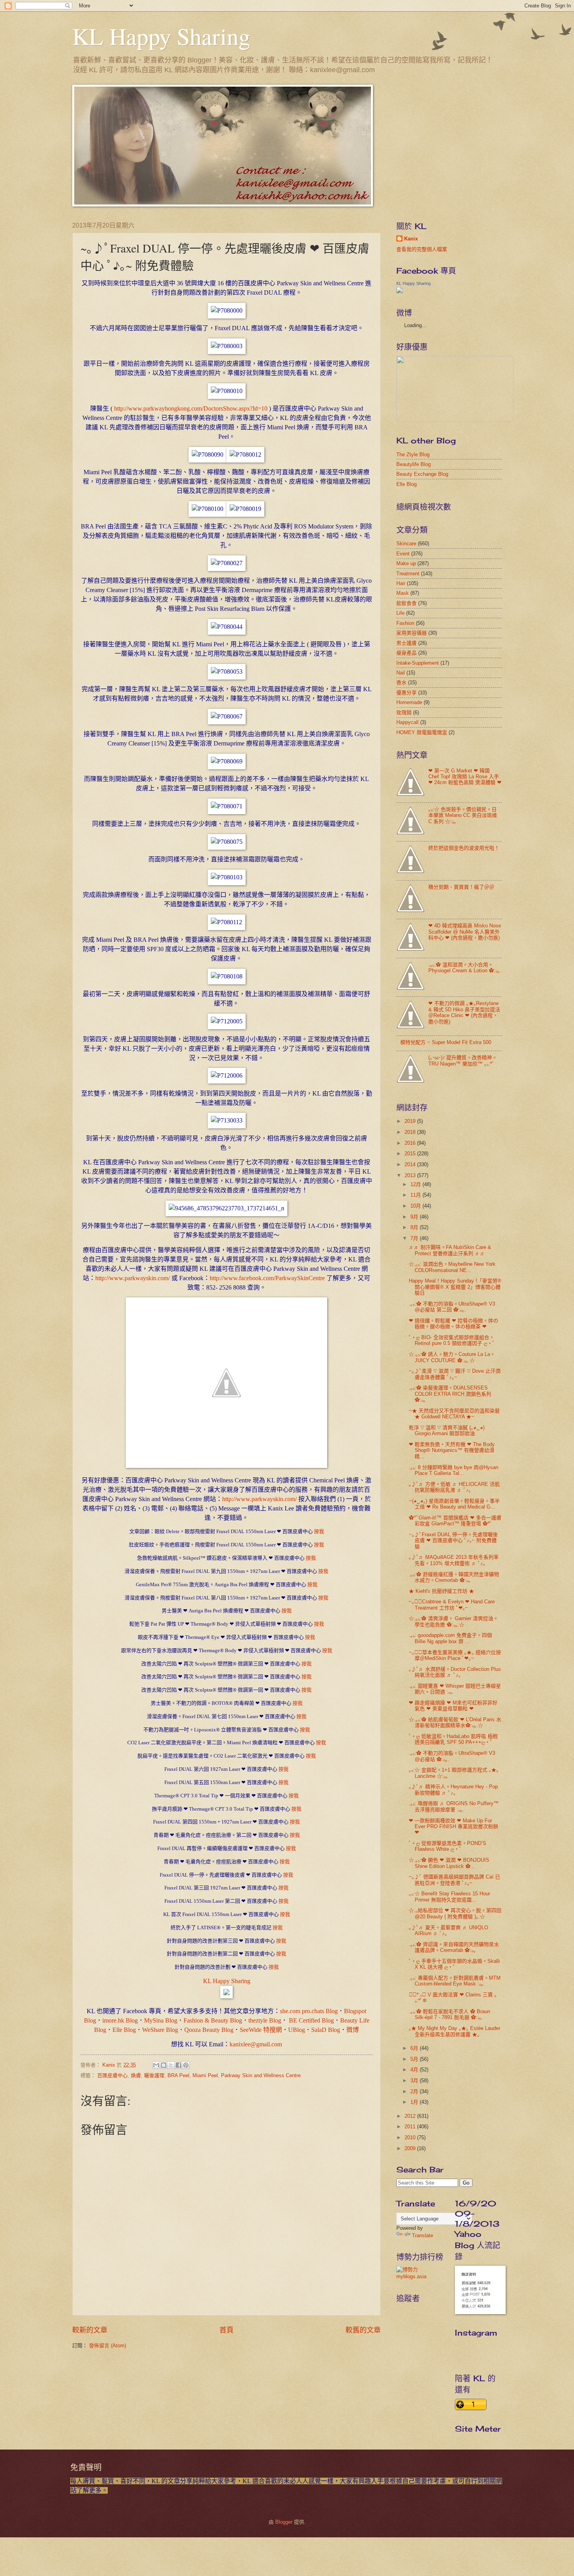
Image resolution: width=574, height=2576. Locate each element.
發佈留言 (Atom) (108, 2346)
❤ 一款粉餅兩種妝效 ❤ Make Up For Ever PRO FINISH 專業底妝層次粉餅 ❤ (454, 1827)
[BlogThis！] (164, 2065)
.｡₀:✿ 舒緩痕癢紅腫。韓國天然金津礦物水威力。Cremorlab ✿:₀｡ (454, 1577)
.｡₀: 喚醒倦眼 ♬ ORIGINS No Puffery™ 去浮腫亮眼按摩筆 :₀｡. (454, 1806)
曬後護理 (154, 2075)
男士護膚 (406, 643)
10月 (416, 1206)
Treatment (408, 574)
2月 (415, 2091)
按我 (319, 1531)
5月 (415, 2059)
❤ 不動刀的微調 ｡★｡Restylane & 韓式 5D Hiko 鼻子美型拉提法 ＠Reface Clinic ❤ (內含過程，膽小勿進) (464, 1012)
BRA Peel (178, 2075)
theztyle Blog (265, 2020)
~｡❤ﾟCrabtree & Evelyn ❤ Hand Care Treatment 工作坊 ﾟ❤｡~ (452, 1605)
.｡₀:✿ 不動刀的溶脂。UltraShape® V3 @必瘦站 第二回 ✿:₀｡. (452, 1307)
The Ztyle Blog (413, 455)
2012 (411, 2116)
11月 (416, 1195)
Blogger (284, 2522)
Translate (422, 2235)
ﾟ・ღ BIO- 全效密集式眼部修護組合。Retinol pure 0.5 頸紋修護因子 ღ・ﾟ (452, 1340)
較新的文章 (90, 2330)
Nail (401, 673)
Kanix (411, 239)
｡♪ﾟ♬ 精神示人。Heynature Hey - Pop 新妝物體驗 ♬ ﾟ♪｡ (453, 1790)
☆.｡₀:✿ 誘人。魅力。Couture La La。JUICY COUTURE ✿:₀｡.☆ (452, 1357)
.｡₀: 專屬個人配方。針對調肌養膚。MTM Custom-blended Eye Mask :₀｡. (455, 1981)
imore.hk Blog (120, 2020)
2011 (411, 2127)
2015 (411, 1154)
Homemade (409, 702)
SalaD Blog (326, 2030)
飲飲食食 (406, 603)
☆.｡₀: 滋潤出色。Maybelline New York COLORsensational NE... (452, 1267)
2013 (411, 1175)
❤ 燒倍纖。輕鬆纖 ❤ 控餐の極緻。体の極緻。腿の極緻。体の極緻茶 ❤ (454, 1324)
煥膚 (136, 2075)
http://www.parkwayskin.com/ (133, 1278)
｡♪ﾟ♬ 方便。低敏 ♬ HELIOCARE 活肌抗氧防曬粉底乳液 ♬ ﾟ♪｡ (454, 1487)
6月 (415, 2048)
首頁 (226, 2330)
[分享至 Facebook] (178, 2065)
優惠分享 (406, 693)
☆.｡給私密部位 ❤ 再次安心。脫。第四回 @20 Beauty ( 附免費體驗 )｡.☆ (455, 1913)
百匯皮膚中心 (112, 2075)
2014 (411, 1164)
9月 (415, 1217)
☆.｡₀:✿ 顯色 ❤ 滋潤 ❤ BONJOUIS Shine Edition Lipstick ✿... (449, 1863)
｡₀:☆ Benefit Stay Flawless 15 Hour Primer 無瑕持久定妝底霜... (449, 1896)
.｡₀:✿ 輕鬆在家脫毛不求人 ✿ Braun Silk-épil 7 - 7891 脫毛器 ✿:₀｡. (449, 2014)
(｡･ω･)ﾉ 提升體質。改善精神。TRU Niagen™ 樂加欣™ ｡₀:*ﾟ (463, 1060)
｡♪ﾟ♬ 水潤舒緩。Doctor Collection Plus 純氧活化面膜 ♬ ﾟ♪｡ (455, 1672)
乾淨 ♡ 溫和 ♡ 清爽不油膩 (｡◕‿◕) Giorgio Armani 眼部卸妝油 (447, 1430)
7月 (415, 1238)
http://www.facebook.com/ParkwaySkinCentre (267, 1278)
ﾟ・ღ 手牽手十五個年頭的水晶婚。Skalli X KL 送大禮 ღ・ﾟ (454, 1964)
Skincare (406, 543)
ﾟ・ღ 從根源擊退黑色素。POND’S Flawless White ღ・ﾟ (447, 1846)
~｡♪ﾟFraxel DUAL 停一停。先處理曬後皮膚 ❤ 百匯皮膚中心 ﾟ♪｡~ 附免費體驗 (453, 1541)
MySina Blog (161, 2020)
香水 (401, 682)
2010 (411, 2137)
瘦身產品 (406, 653)
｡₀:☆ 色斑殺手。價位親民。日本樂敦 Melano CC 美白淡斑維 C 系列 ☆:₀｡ (463, 815)
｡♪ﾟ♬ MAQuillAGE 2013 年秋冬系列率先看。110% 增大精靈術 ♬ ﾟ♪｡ (454, 1560)
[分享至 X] (171, 2065)
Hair (401, 583)
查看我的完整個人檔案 (422, 249)
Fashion (405, 623)
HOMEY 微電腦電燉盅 (422, 732)
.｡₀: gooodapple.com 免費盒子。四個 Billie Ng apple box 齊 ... (450, 1638)
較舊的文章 (363, 2330)
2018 (411, 1132)
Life (400, 613)
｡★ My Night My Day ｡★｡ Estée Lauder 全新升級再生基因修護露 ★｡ (455, 2031)
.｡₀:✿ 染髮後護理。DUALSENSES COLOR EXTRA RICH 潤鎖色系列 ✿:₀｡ (450, 1394)
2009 (411, 2148)
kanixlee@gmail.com (256, 2044)
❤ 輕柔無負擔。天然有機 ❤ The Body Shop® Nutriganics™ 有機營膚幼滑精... (452, 1450)
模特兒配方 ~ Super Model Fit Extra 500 (446, 1042)
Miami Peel (205, 2075)
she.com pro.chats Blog (309, 2011)
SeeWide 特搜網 (261, 2030)
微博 (353, 2030)
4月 (415, 2070)
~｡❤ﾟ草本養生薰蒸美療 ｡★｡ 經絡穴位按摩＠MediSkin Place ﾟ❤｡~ (455, 1655)
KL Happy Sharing (161, 36)
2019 (411, 1121)
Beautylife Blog (414, 464)
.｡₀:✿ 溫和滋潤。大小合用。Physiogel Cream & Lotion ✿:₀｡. (465, 968)
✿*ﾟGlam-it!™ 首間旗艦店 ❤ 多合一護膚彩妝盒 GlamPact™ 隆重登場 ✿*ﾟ (455, 1521)
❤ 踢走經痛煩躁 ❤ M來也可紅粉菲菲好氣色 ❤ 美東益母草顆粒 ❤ (453, 1706)
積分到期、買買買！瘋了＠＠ (461, 887)
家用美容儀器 (412, 633)
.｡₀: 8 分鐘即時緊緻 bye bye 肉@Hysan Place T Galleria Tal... (454, 1470)
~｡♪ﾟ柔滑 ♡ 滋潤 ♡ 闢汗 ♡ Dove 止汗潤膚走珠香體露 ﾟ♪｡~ (455, 1374)
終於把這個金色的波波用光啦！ (464, 848)
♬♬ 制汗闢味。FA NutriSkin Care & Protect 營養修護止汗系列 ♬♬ (450, 1250)
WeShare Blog (160, 2030)
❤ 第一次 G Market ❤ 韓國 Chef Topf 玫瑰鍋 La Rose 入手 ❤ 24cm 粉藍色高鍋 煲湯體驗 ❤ (465, 777)
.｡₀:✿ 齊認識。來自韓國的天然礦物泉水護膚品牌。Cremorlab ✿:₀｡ (454, 1947)
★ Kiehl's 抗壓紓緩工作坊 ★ (441, 1591)
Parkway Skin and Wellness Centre (261, 2075)
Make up (406, 563)
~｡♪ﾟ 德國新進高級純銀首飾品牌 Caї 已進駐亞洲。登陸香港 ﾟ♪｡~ (455, 1880)
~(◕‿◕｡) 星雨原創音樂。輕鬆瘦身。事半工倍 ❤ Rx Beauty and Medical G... (454, 1504)
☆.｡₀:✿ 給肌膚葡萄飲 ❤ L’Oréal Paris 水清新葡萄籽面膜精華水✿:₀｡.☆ (455, 1722)
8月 (415, 1227)
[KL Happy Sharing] (226, 1996)
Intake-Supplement (418, 663)
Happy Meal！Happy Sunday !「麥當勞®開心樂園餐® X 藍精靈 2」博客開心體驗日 (455, 1287)
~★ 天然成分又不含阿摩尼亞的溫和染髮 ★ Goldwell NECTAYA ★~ (454, 1414)
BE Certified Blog (311, 2020)
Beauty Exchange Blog (422, 474)
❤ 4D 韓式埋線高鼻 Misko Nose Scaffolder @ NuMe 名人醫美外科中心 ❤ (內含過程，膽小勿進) (465, 932)
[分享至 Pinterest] (186, 2065)
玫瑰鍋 (404, 712)
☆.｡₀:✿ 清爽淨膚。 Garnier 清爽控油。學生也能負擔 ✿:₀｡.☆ (454, 1621)
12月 (416, 1184)
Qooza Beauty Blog (209, 2030)
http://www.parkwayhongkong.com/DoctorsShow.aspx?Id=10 (191, 408)
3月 (415, 2081)
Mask (403, 593)
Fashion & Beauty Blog (213, 2020)
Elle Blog (124, 2030)
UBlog (297, 2030)
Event (403, 554)
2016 (411, 1143)
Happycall (407, 722)
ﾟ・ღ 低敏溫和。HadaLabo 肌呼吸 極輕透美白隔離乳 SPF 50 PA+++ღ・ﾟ (453, 1739)
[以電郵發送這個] (156, 2065)
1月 (415, 2102)
